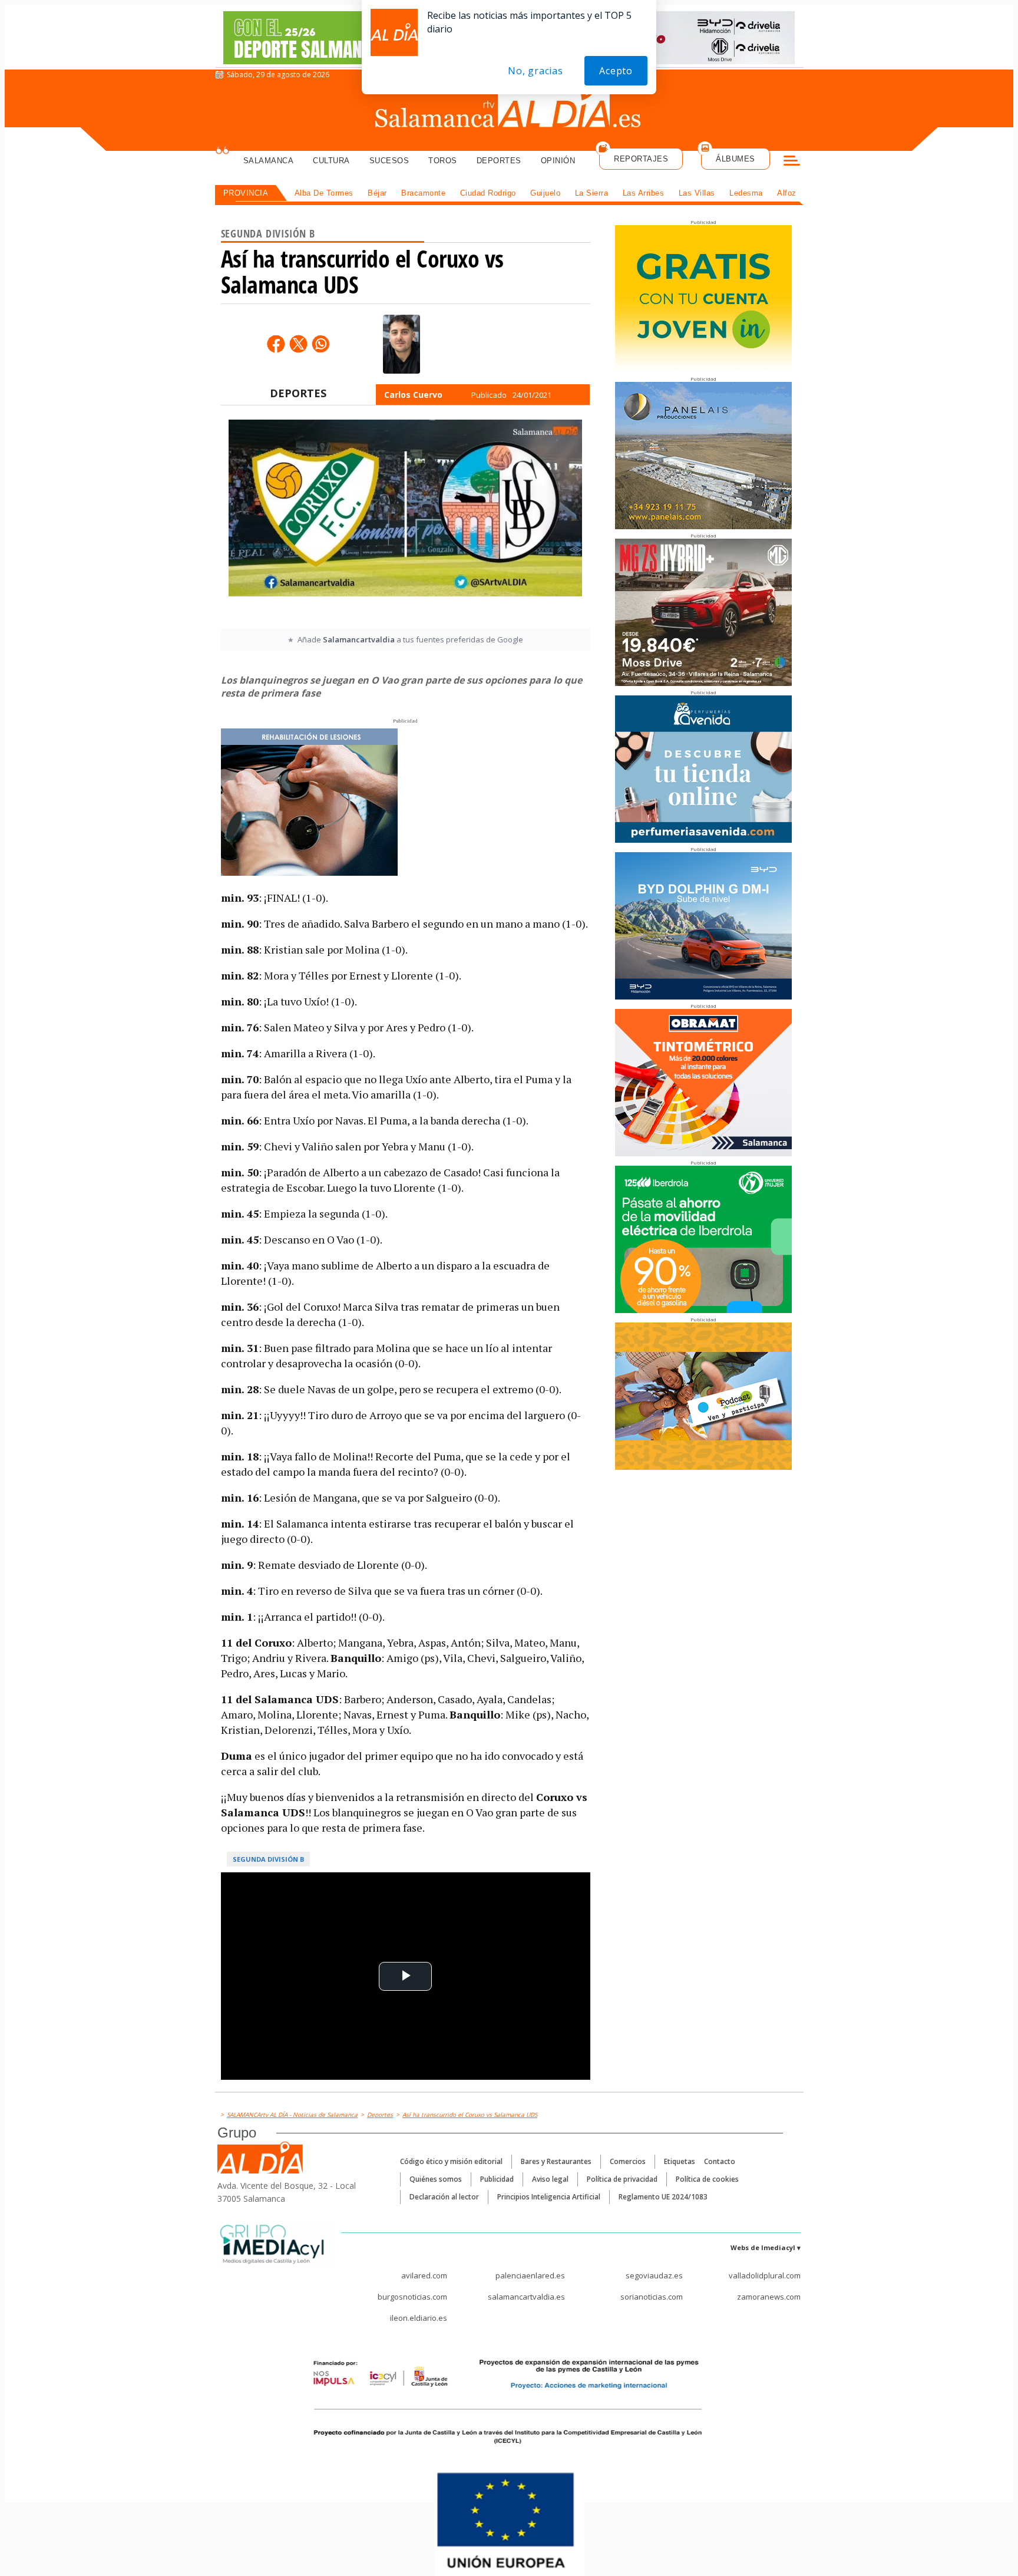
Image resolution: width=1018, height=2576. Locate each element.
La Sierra (592, 193)
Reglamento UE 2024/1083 (663, 2197)
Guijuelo (545, 193)
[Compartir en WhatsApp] (320, 344)
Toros (443, 161)
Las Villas (697, 193)
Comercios (628, 2161)
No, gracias (536, 71)
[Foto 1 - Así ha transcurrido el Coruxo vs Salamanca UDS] (405, 523)
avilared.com (424, 2275)
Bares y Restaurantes (556, 2161)
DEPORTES (298, 393)
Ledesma (746, 193)
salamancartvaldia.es (526, 2297)
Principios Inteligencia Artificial (549, 2197)
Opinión (558, 161)
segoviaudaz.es (654, 2275)
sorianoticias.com (652, 2297)
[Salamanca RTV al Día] (509, 109)
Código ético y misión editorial (451, 2161)
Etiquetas (680, 2161)
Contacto (720, 2161)
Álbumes (736, 159)
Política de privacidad (622, 2179)
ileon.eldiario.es (419, 2318)
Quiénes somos (436, 2179)
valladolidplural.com (765, 2275)
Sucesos (389, 161)
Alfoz (787, 193)
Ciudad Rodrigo (488, 193)
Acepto (616, 71)
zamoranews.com (769, 2297)
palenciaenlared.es (530, 2275)
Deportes (499, 161)
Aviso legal (550, 2179)
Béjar (377, 193)
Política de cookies (707, 2179)
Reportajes (641, 159)
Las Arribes (644, 193)
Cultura (331, 161)
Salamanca (269, 161)
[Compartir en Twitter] (298, 344)
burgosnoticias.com (412, 2297)
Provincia (246, 193)
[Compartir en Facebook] (276, 344)
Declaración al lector (444, 2197)
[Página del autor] (401, 344)
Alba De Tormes (324, 193)
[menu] (792, 162)
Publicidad (497, 2179)
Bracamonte (423, 193)
